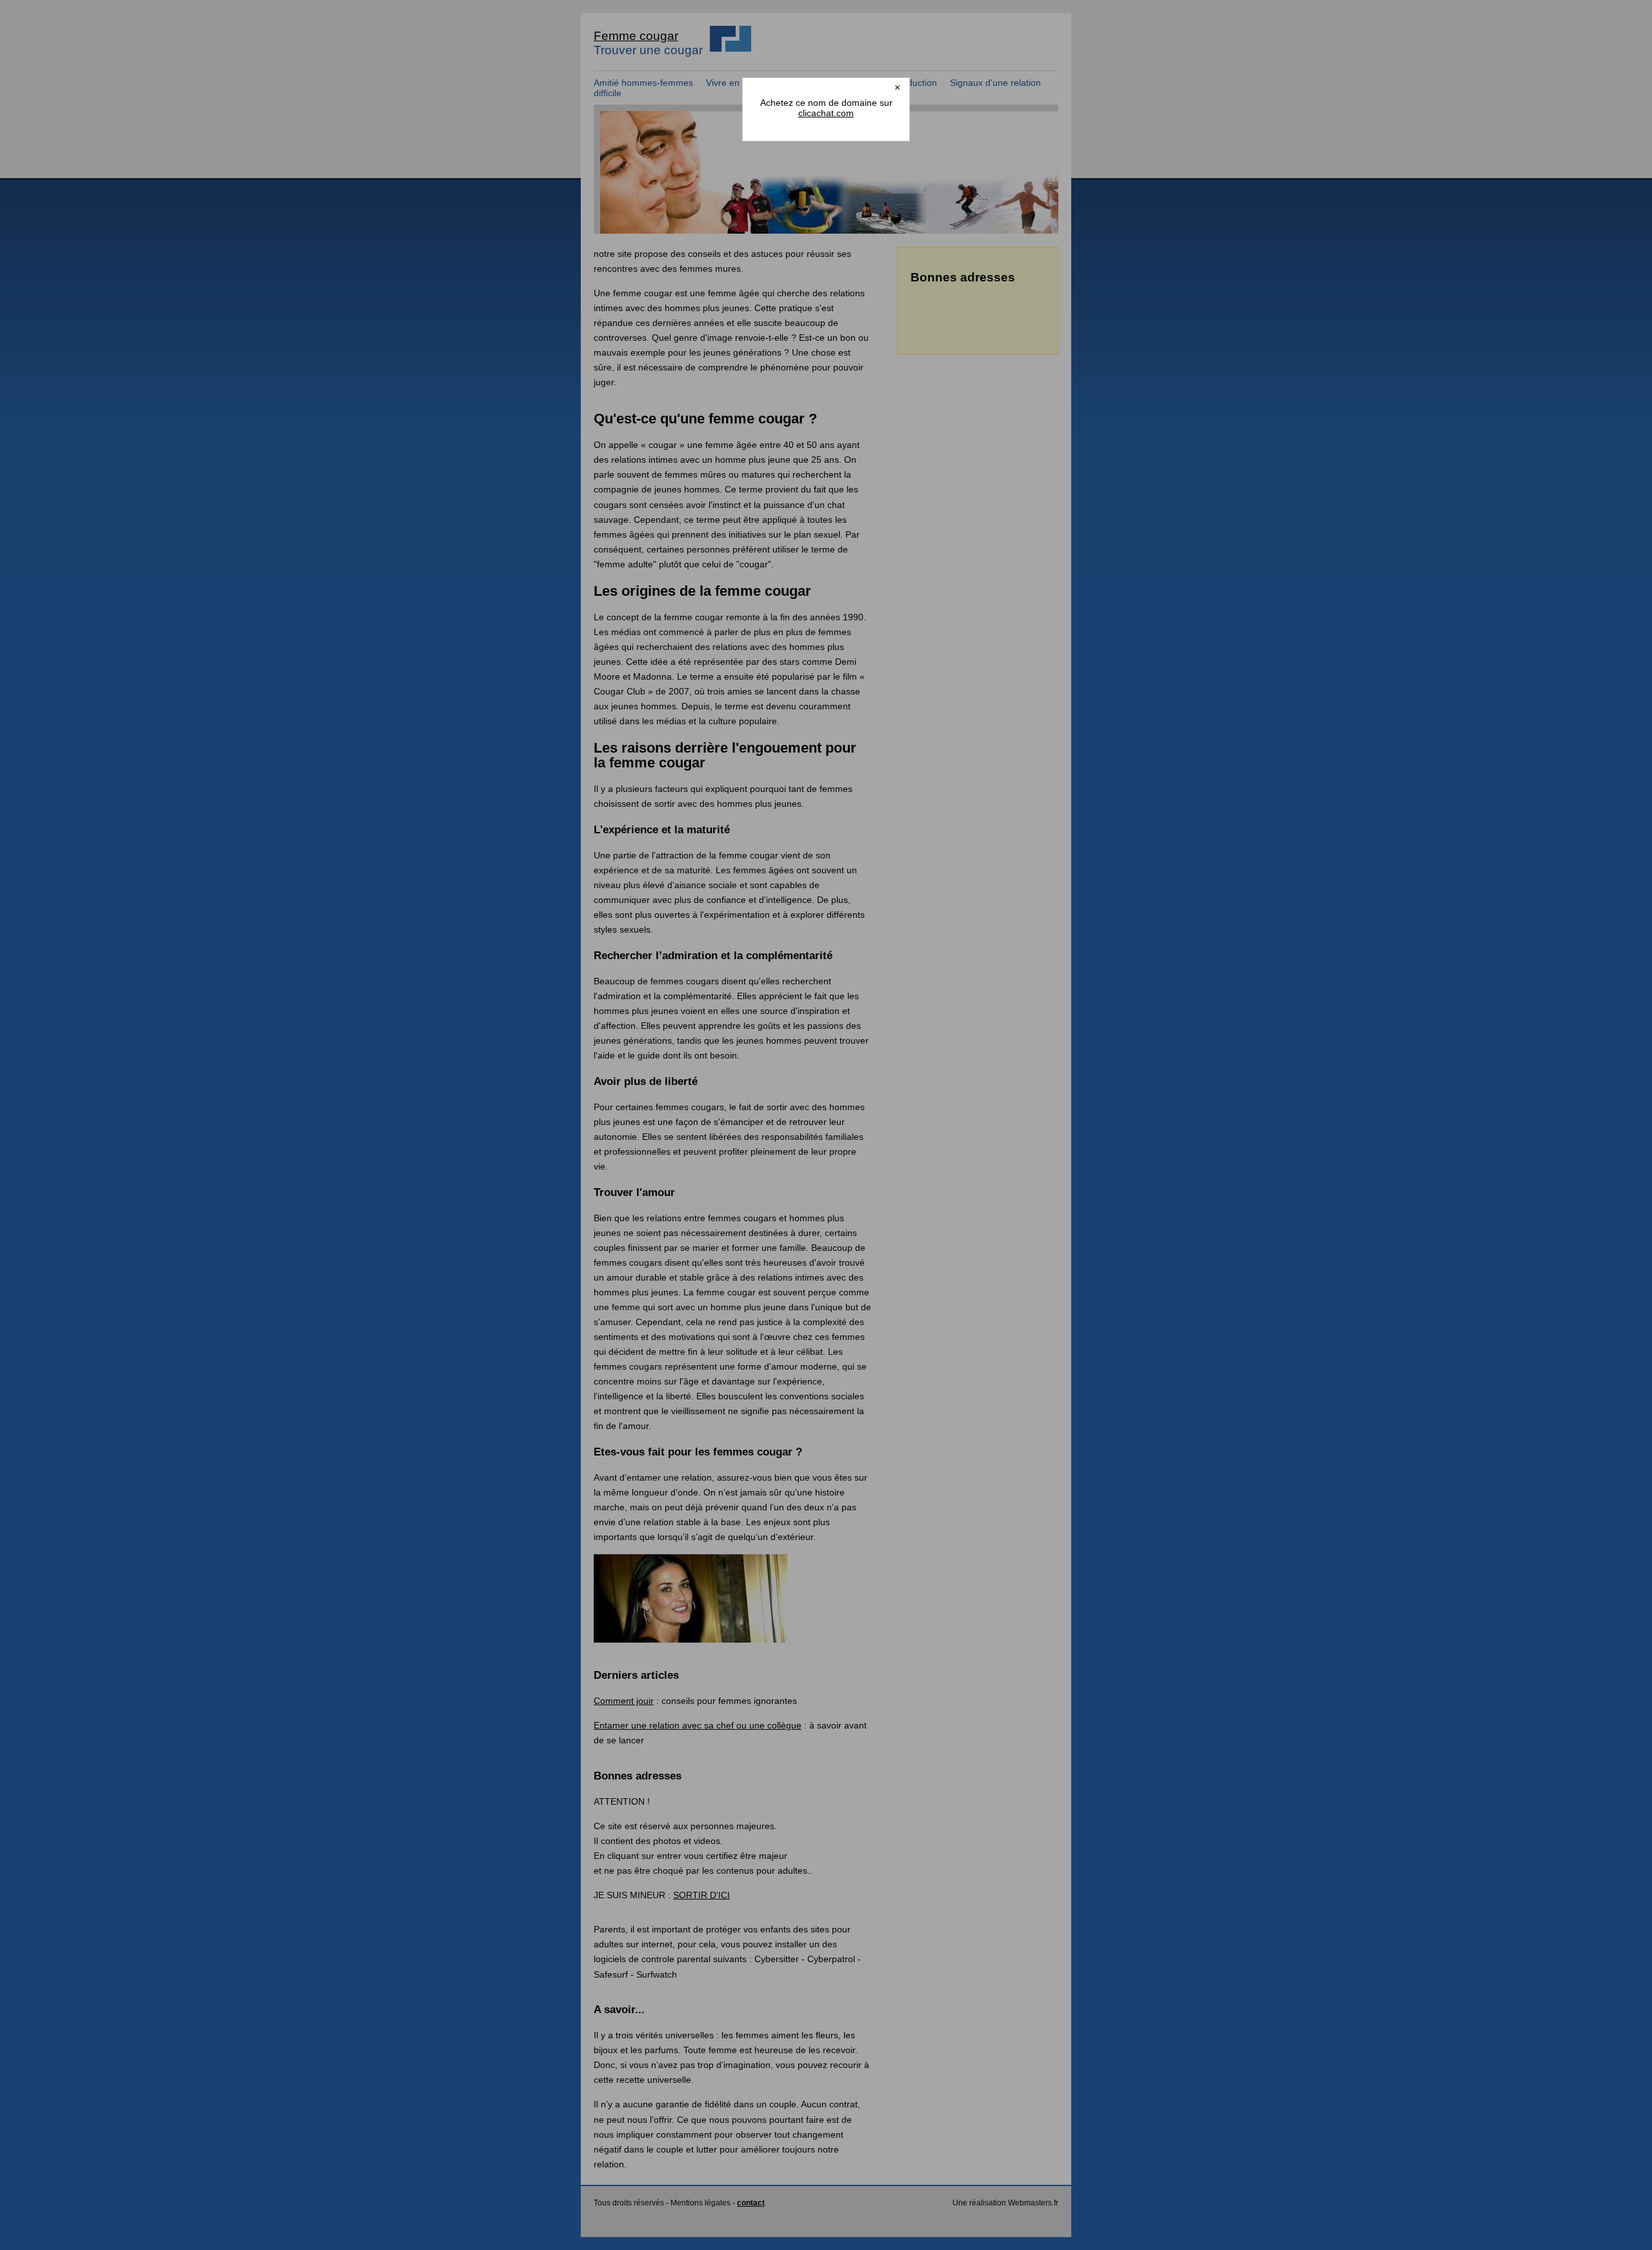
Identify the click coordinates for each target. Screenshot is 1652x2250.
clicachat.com (826, 113)
